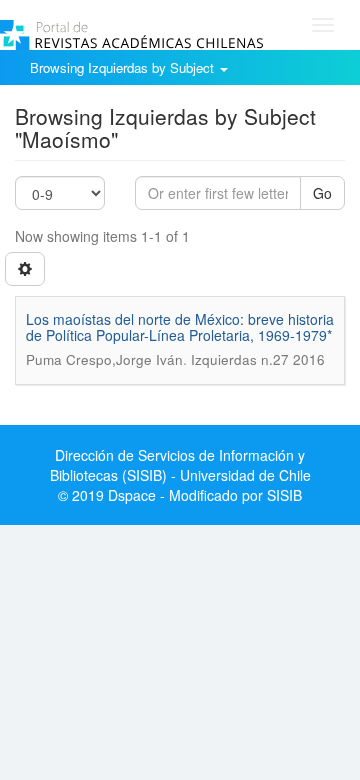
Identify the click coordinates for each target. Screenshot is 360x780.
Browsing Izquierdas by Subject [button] (124, 67)
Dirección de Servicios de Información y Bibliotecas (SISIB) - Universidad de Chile (180, 465)
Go (322, 193)
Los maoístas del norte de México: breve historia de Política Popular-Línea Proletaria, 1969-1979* (180, 326)
